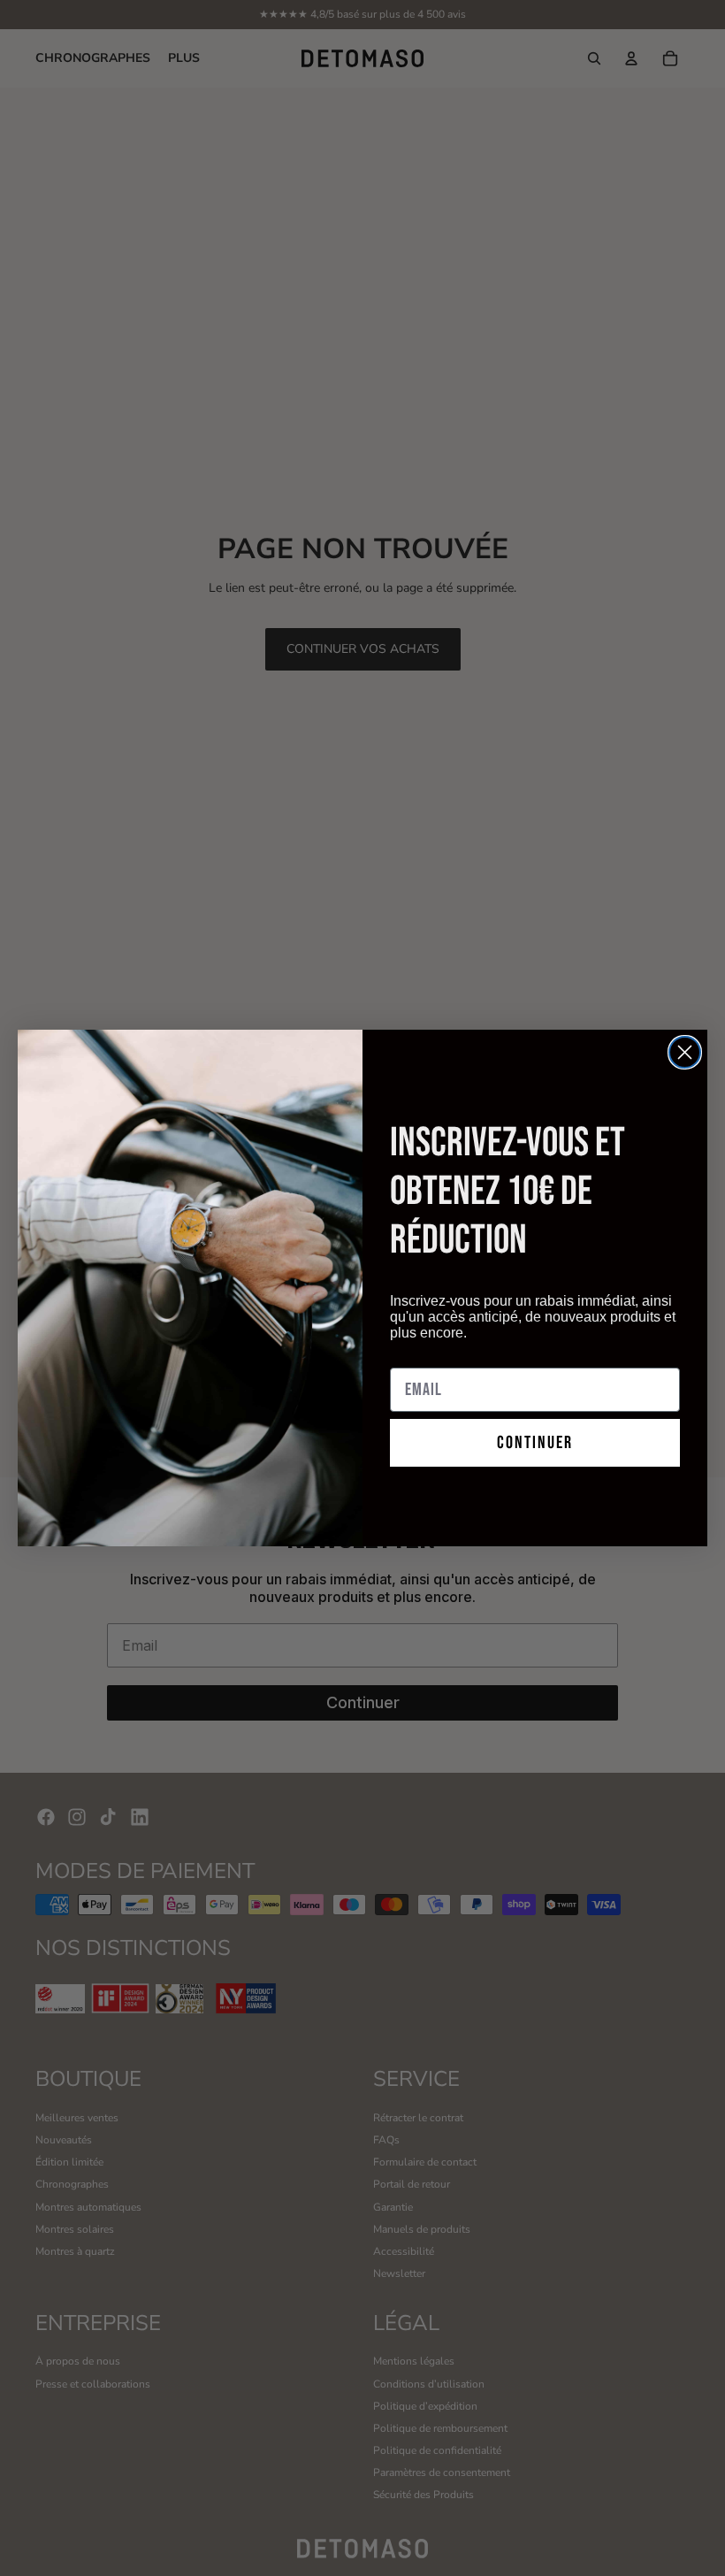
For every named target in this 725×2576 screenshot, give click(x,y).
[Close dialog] (685, 1052)
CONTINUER (535, 1443)
